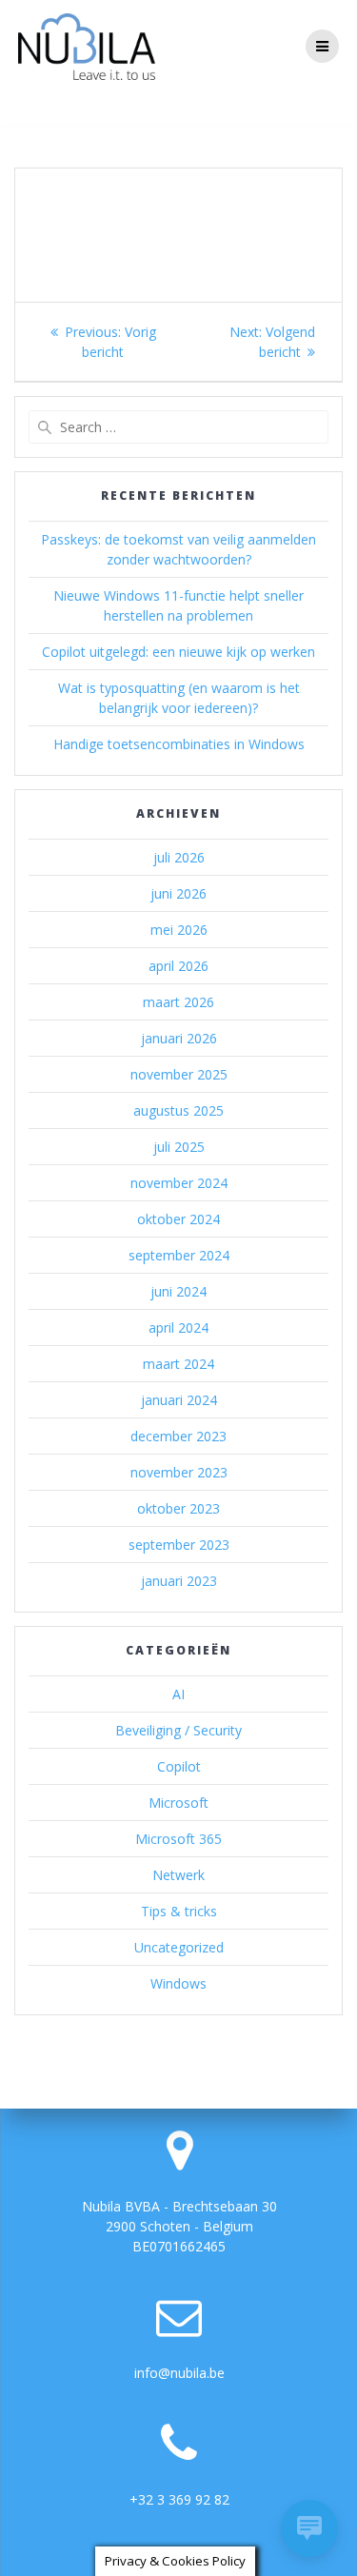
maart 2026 (178, 1002)
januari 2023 (179, 1581)
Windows (178, 1983)
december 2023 (178, 1436)
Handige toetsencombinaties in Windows (179, 744)
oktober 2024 (178, 1219)
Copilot (179, 1766)
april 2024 (178, 1328)
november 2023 (179, 1472)
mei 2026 (179, 930)
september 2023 (179, 1545)
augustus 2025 (178, 1110)
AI (178, 1694)
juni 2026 (178, 893)
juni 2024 (178, 1291)
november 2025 (179, 1074)
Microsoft (178, 1803)
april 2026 (178, 966)
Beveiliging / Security (178, 1730)
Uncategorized (179, 1947)
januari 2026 (179, 1038)
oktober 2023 (178, 1508)
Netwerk (178, 1875)
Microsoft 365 (178, 1839)
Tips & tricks (179, 1911)
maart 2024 (178, 1364)
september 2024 (179, 1255)
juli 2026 (179, 857)
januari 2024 (179, 1400)
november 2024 (179, 1183)
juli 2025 (179, 1147)
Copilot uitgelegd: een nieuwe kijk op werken (178, 652)
